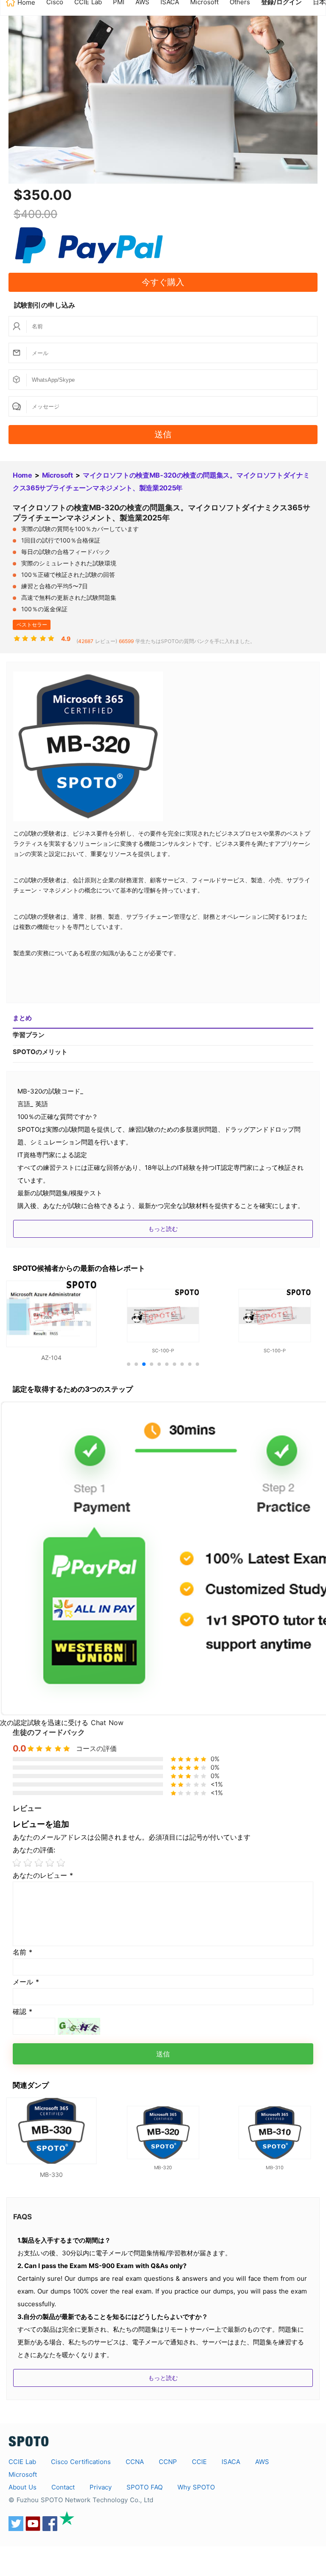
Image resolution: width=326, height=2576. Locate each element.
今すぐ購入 (163, 282)
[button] (129, 1364)
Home (22, 475)
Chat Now (107, 1723)
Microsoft (58, 475)
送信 (163, 434)
